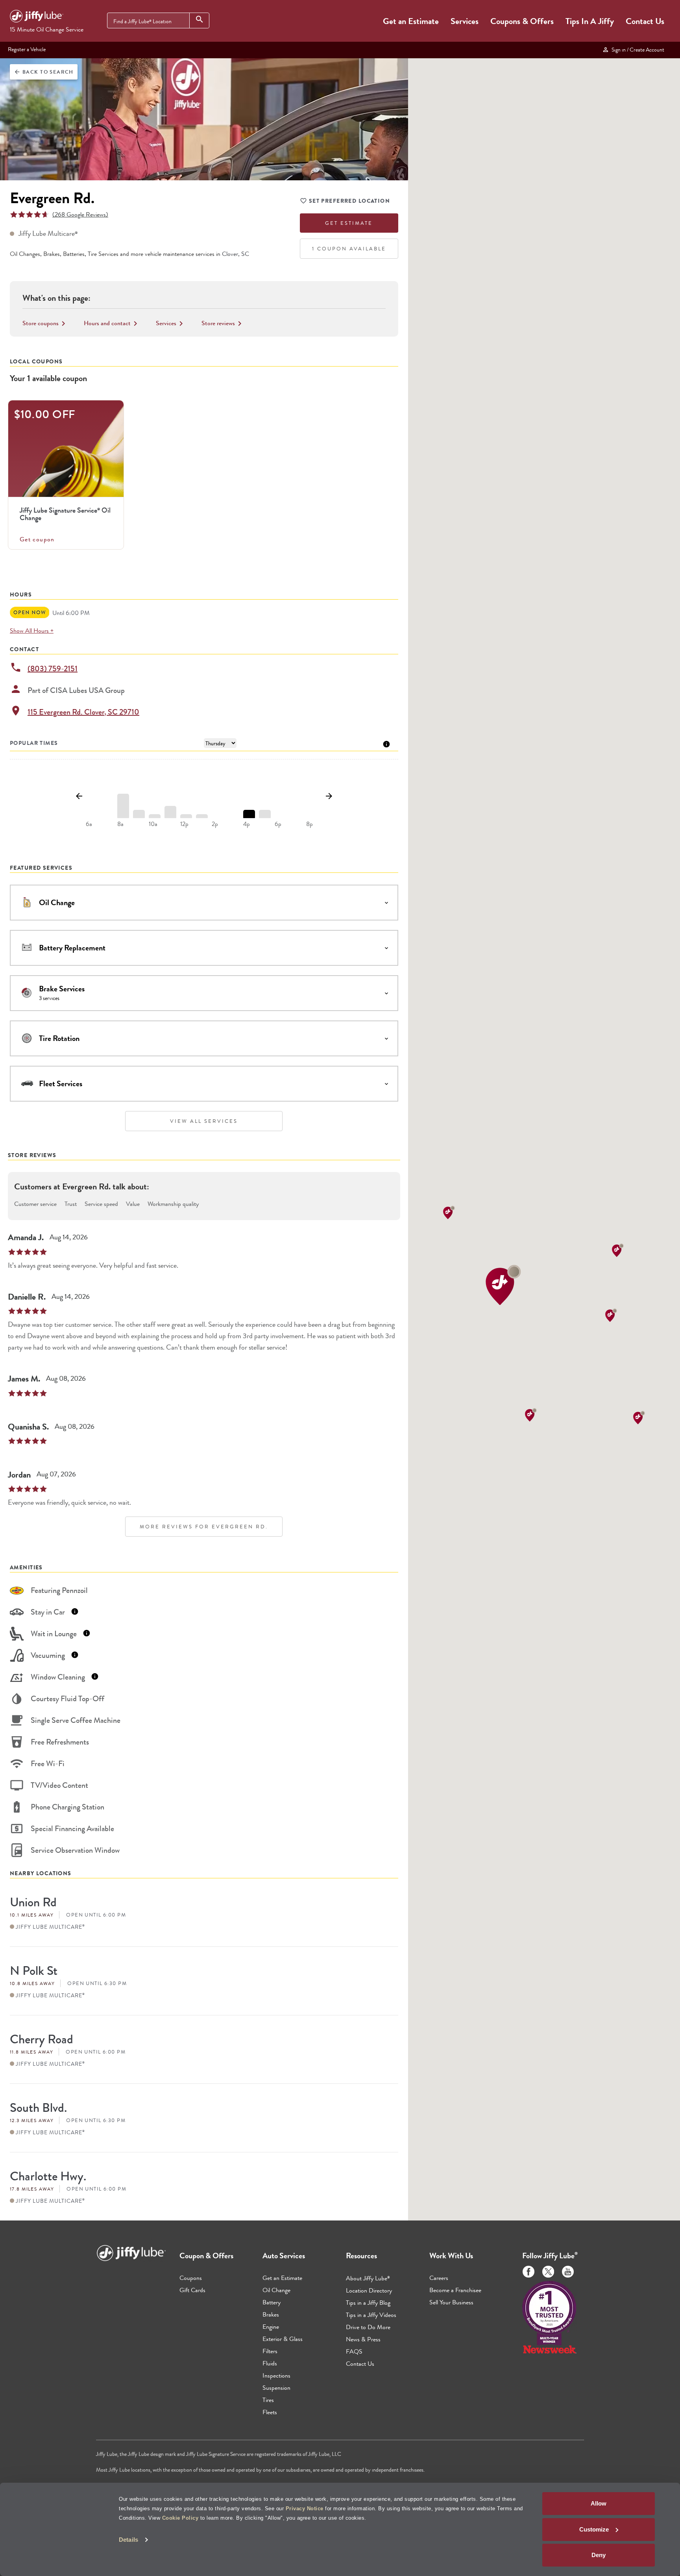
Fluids (270, 2363)
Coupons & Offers (522, 21)
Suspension (276, 2388)
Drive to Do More (368, 2327)
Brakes (271, 2314)
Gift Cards (192, 2290)
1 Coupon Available (349, 249)
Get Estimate (349, 223)
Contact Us (645, 21)
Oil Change (276, 2290)
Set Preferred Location (349, 201)
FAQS (354, 2351)
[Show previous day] (79, 796)
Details (128, 2540)
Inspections (276, 2375)
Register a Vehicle (27, 49)
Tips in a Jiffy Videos (371, 2315)
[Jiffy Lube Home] (37, 17)
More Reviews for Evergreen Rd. (204, 1527)
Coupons (191, 2278)
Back (44, 72)
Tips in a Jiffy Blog (368, 2303)
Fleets (270, 2412)
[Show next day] (329, 796)
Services (465, 21)
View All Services (204, 1121)
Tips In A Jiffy (590, 21)
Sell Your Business (451, 2302)
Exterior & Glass (283, 2339)
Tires (268, 2400)
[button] (503, 1285)
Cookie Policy (180, 2518)
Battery (272, 2302)
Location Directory (369, 2290)
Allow (599, 2503)
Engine (271, 2327)
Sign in (637, 50)
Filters (270, 2351)
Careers (439, 2278)
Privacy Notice (305, 2508)
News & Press (363, 2339)
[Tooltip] (386, 744)
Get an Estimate (411, 21)
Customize (594, 2529)
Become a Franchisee (455, 2290)
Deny (599, 2555)
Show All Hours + (32, 631)
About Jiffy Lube (368, 2278)
